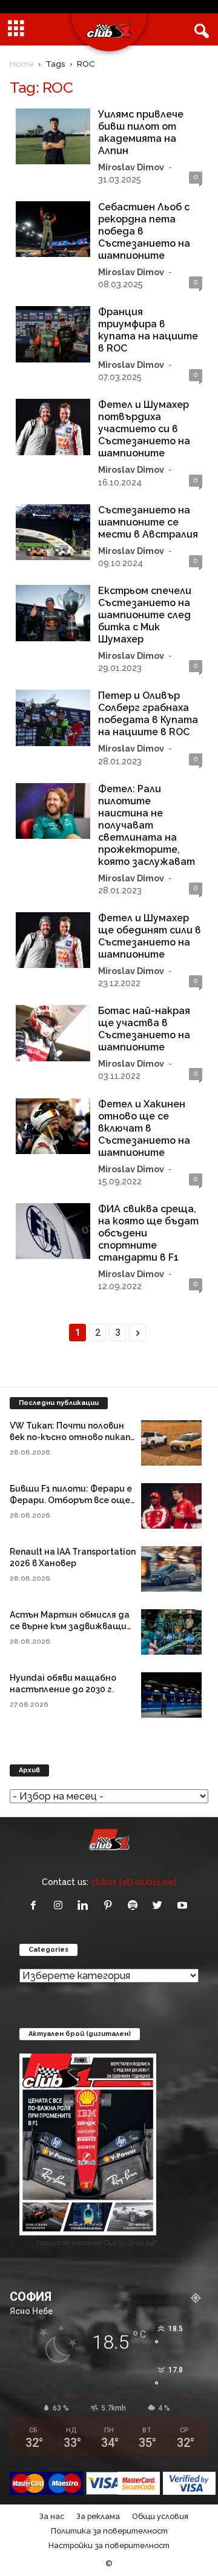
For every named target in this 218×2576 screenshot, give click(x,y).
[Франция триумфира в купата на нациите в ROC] (53, 334)
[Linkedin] (86, 1906)
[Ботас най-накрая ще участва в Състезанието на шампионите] (53, 1033)
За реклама (98, 2516)
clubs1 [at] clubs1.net (134, 1882)
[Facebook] (36, 1906)
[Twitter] (160, 1906)
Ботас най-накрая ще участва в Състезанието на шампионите (144, 1029)
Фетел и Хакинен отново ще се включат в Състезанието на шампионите (144, 1128)
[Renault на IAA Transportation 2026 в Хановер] (171, 1569)
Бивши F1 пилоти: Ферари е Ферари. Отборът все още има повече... (71, 1500)
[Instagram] (61, 1906)
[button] (199, 30)
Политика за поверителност (109, 2531)
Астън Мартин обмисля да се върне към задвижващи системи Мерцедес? (70, 1626)
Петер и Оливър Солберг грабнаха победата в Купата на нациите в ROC (148, 714)
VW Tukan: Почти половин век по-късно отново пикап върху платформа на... (70, 1437)
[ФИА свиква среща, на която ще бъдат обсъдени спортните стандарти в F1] (53, 1231)
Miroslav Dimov (131, 167)
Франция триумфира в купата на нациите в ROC (148, 330)
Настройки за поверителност (109, 2545)
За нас (52, 2516)
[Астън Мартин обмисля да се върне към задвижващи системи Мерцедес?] (171, 1632)
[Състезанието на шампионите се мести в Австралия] (53, 532)
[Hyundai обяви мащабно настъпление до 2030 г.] (171, 1695)
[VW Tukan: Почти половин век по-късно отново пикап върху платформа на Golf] (171, 1443)
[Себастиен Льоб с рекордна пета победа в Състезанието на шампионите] (53, 229)
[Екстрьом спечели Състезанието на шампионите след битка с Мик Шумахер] (53, 613)
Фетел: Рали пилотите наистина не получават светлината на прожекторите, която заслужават (147, 825)
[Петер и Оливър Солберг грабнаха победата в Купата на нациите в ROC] (53, 718)
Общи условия (160, 2516)
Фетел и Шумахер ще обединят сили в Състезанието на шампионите (150, 936)
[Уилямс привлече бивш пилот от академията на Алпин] (53, 136)
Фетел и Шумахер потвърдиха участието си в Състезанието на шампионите (144, 429)
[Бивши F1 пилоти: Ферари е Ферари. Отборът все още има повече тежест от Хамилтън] (171, 1506)
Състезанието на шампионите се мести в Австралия (148, 522)
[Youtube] (184, 1906)
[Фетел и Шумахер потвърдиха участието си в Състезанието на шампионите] (53, 427)
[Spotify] (135, 1906)
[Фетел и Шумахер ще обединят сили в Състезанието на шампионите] (53, 940)
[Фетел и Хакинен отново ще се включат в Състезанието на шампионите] (53, 1126)
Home (22, 64)
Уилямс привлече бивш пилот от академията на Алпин (141, 132)
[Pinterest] (111, 1906)
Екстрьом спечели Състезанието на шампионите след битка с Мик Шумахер (145, 615)
